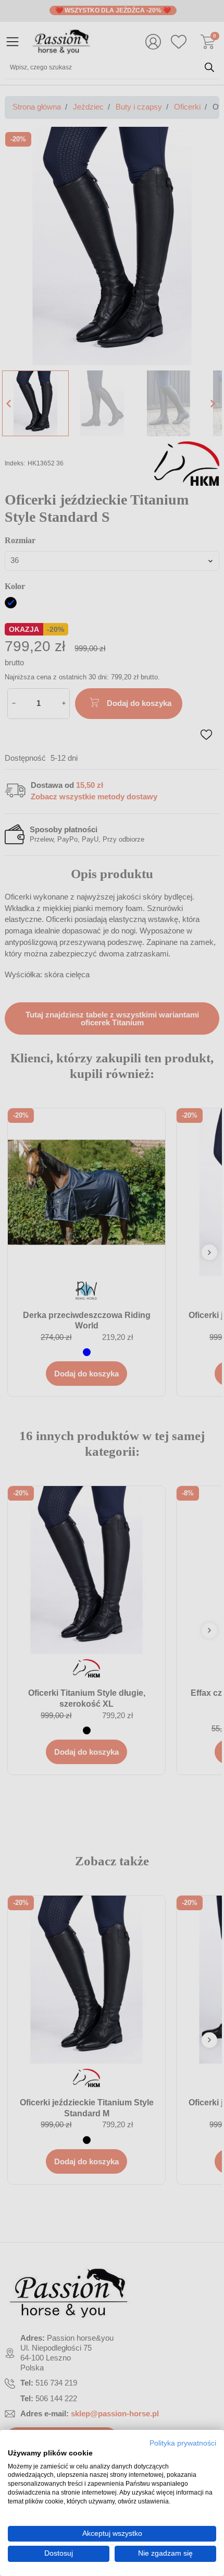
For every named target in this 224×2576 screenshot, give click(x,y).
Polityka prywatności (183, 2443)
